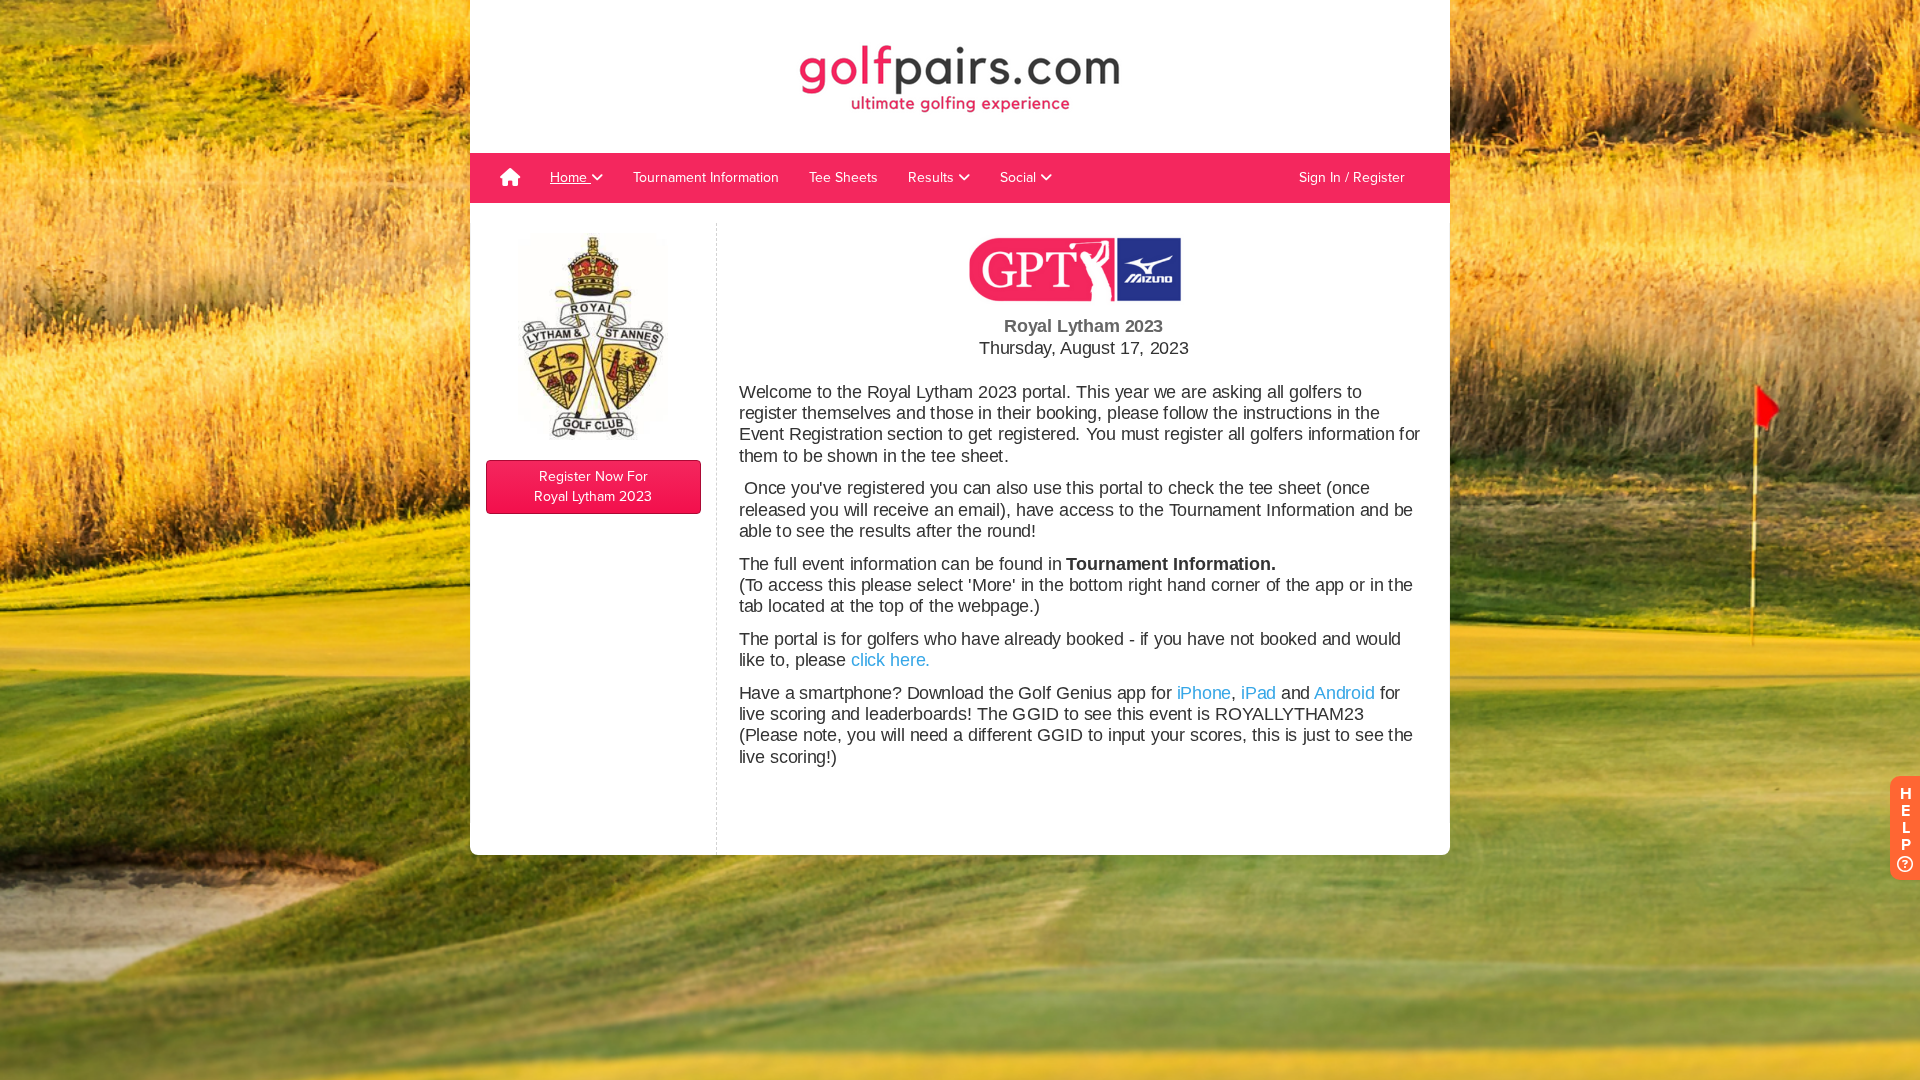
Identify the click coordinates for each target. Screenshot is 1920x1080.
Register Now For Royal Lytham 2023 (593, 486)
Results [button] (933, 177)
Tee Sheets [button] (843, 177)
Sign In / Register (1352, 177)
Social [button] (1020, 177)
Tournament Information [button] (706, 177)
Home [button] (570, 177)
